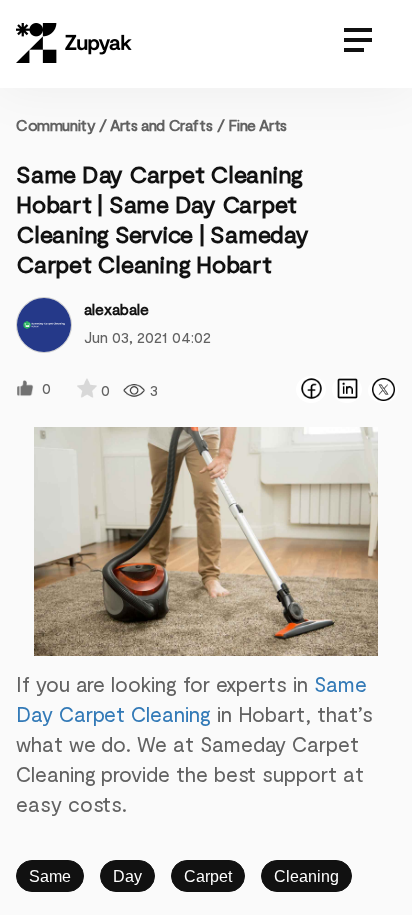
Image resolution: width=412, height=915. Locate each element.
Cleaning (306, 876)
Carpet (208, 876)
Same (50, 876)
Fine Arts (257, 124)
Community (61, 124)
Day (127, 876)
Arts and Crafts (161, 124)
